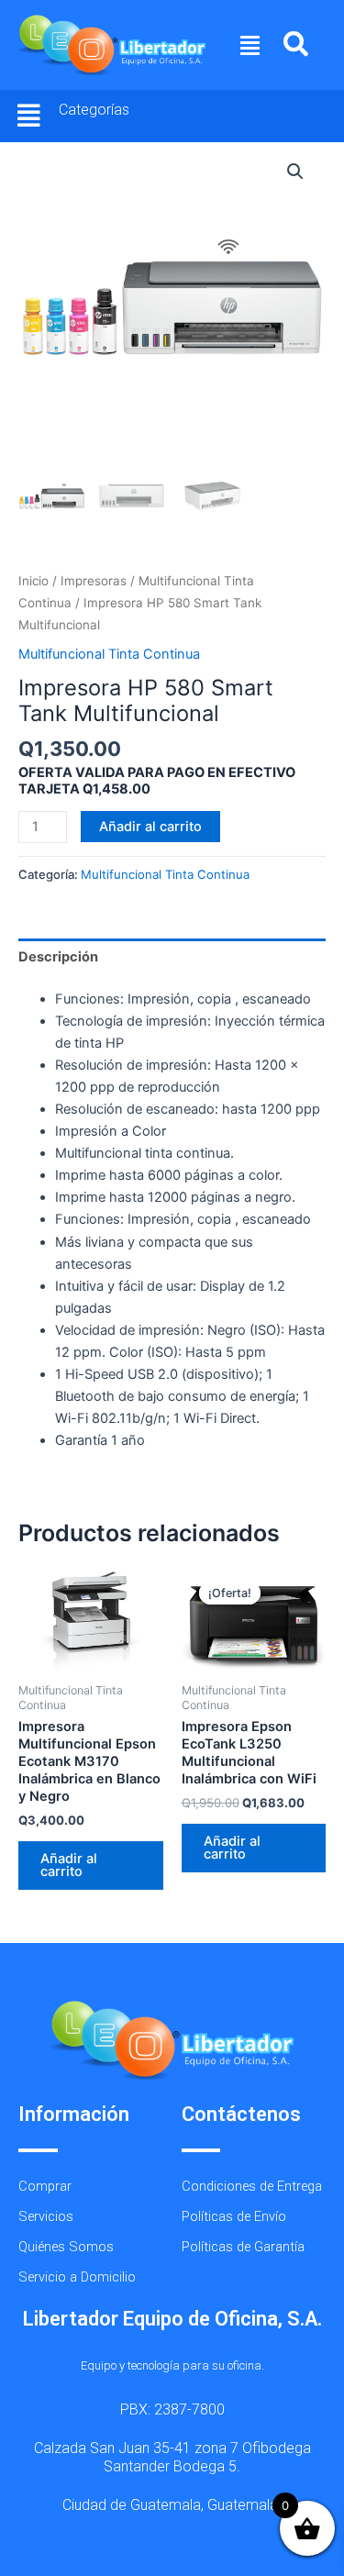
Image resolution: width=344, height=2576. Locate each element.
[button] (250, 45)
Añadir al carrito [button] (69, 1865)
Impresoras (94, 581)
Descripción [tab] (58, 957)
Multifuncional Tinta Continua (109, 654)
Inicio (33, 581)
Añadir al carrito (150, 827)
